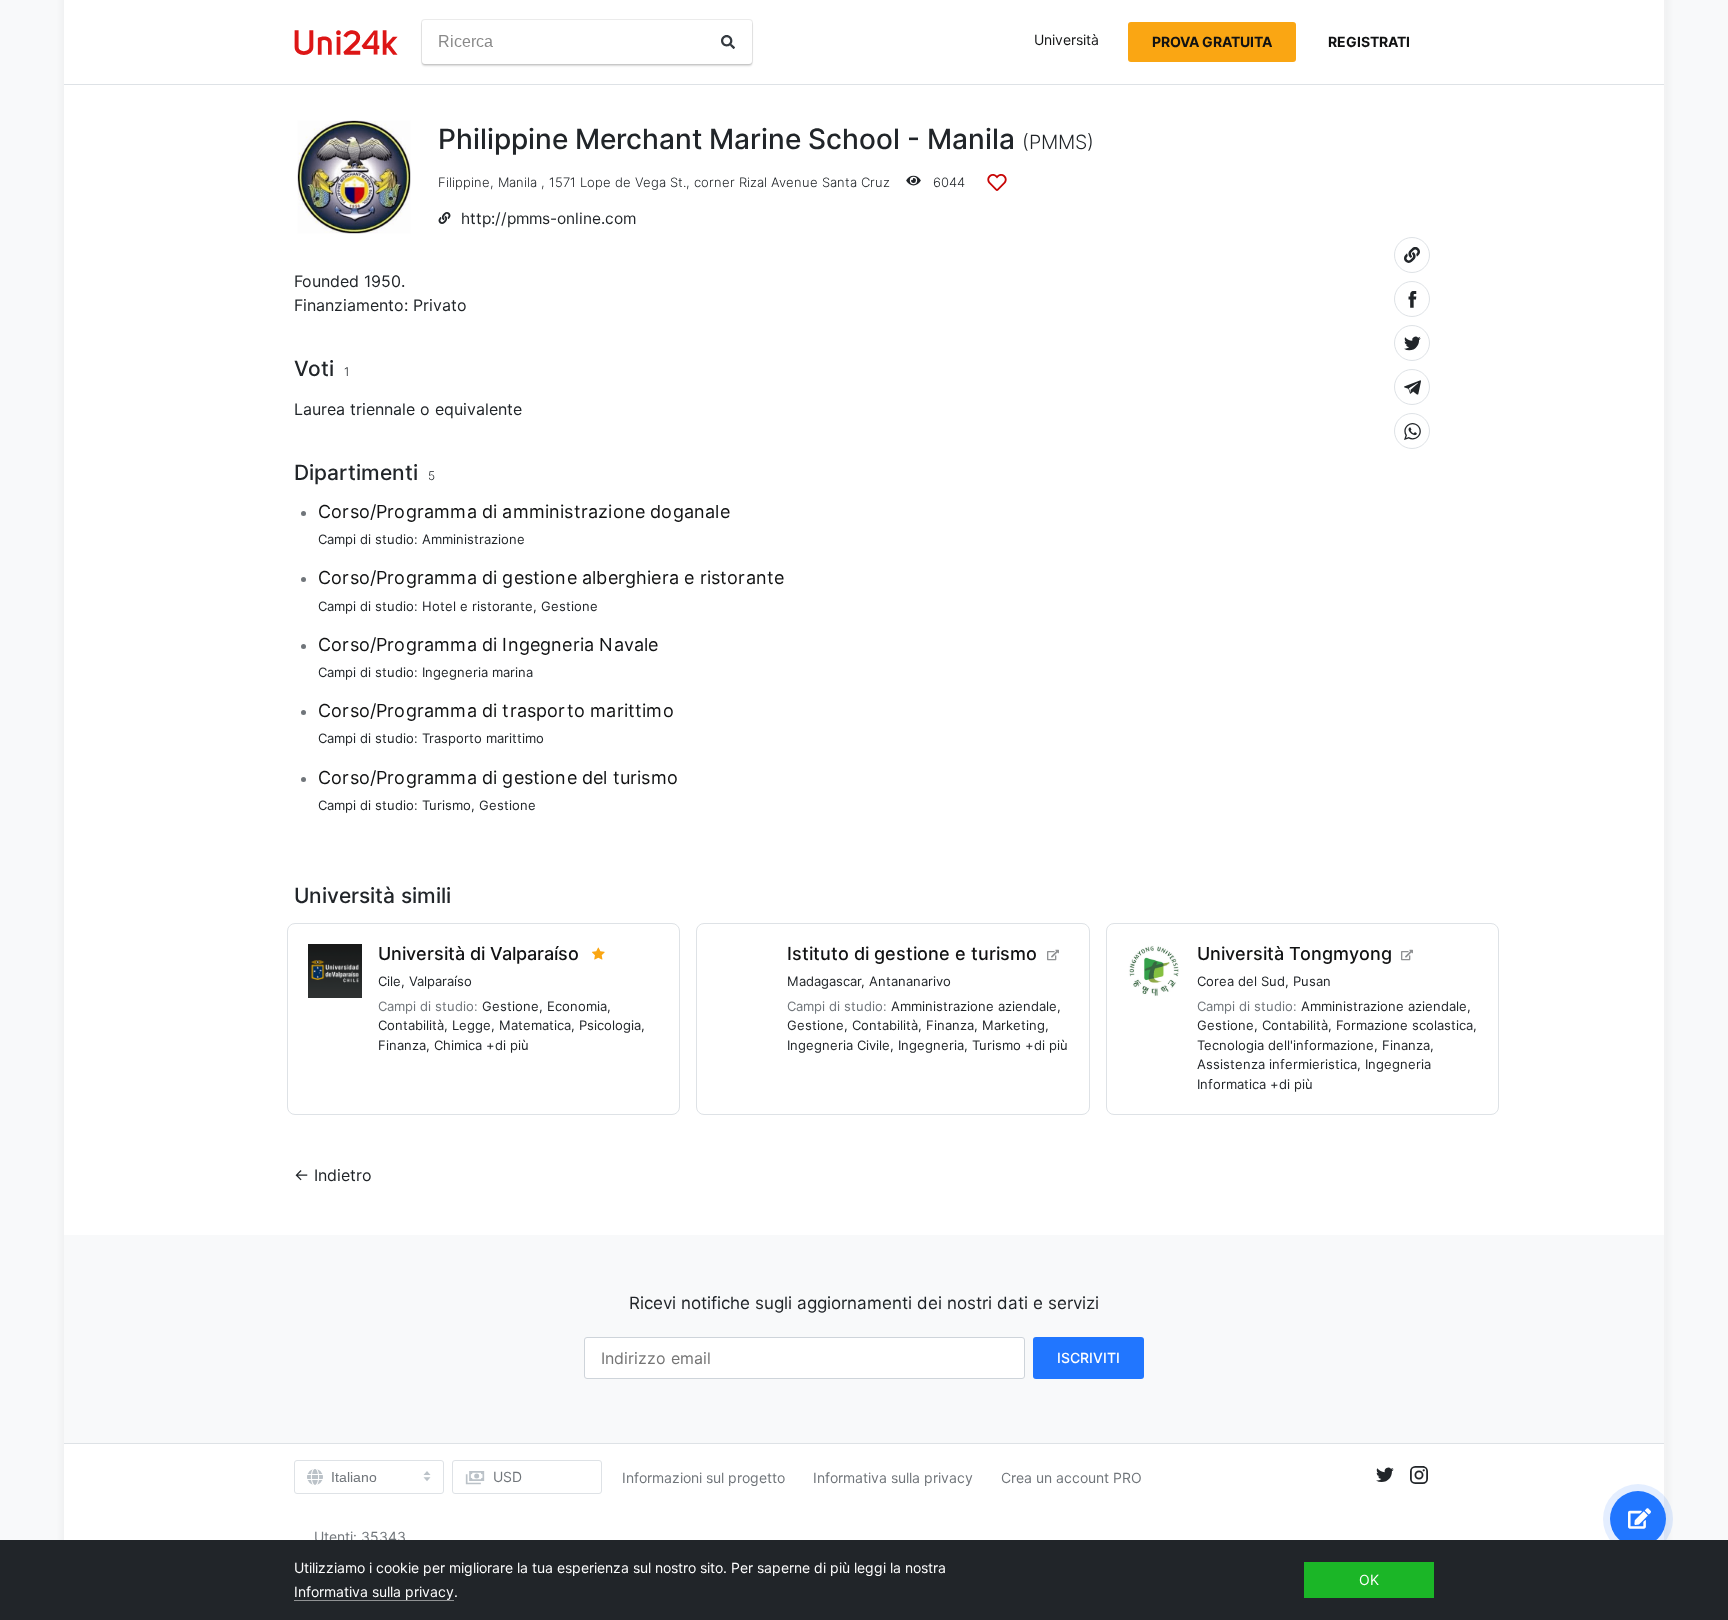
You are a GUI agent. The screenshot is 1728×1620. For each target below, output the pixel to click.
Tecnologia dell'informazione (1285, 1045)
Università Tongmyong (1294, 953)
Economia (577, 1006)
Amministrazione (473, 539)
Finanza (402, 1045)
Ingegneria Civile (838, 1045)
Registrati (1369, 41)
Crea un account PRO (1071, 1477)
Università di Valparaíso (478, 953)
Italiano (354, 1477)
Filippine (464, 182)
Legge (471, 1025)
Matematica (535, 1025)
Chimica (458, 1045)
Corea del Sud (1241, 981)
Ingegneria (931, 1045)
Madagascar (824, 981)
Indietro (343, 1175)
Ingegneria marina (477, 672)
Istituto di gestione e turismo (912, 953)
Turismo (446, 805)
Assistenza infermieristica (1277, 1064)
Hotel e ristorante (477, 606)
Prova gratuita (1212, 41)
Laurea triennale (354, 409)
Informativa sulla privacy (893, 1477)
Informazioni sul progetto (703, 1477)
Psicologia (610, 1025)
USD (507, 1476)
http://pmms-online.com (548, 218)
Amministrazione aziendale (974, 1006)
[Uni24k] (346, 42)
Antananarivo (910, 981)
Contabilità (411, 1025)
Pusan (1312, 981)
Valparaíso (440, 981)
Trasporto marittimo (483, 738)
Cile (389, 981)
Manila (517, 182)
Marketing (1013, 1025)
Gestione (569, 606)
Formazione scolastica (1404, 1025)
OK (1369, 1579)
